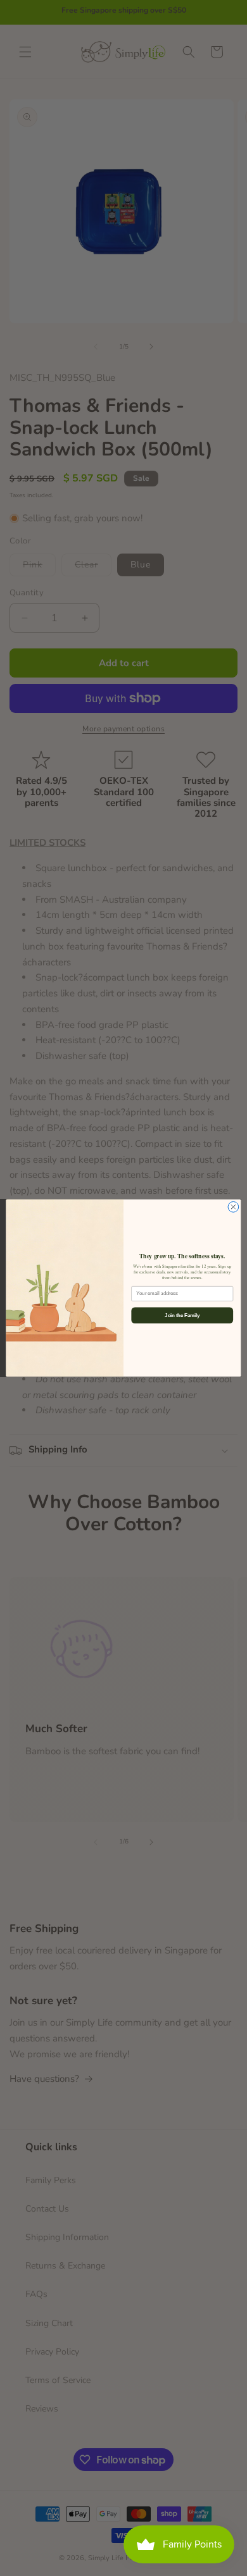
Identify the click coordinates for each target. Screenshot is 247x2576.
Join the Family (182, 1315)
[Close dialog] (233, 1207)
